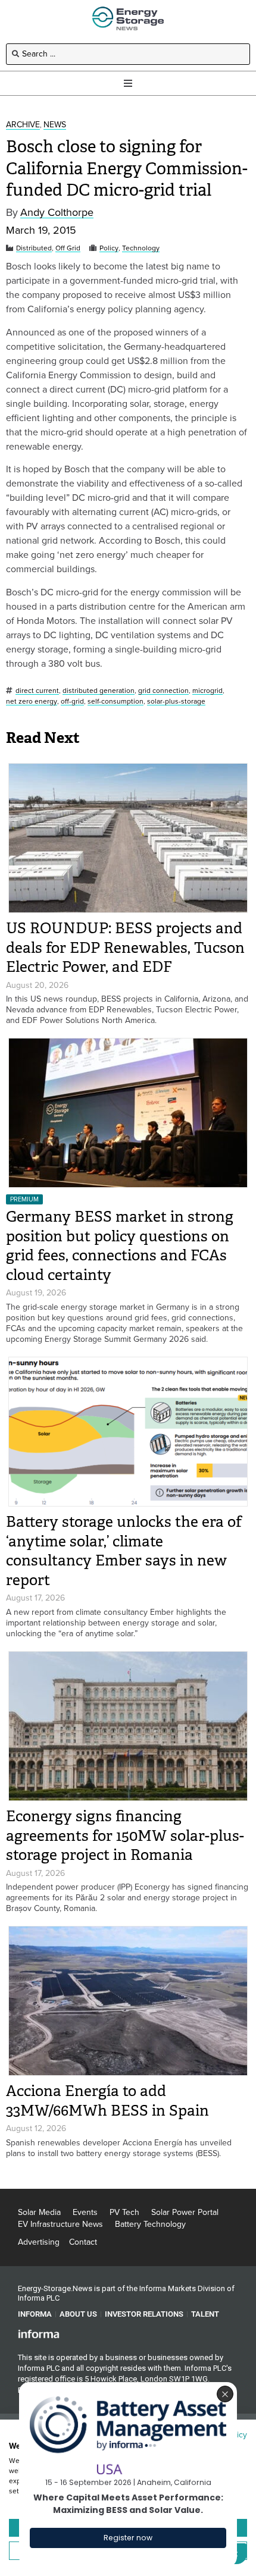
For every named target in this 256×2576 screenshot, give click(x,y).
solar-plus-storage (176, 702)
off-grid (72, 702)
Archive (23, 125)
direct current (37, 691)
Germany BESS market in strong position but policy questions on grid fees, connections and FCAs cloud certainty (120, 1246)
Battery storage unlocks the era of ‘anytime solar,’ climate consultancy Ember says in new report (124, 1551)
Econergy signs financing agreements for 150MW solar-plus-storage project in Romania (125, 1835)
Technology (141, 248)
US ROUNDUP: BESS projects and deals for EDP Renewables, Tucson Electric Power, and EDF (125, 947)
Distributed (34, 248)
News (55, 125)
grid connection (163, 691)
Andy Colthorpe (57, 213)
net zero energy (32, 702)
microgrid (207, 691)
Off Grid (68, 248)
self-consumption (115, 702)
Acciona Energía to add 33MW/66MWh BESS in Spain (107, 2101)
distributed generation (99, 691)
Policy (109, 248)
